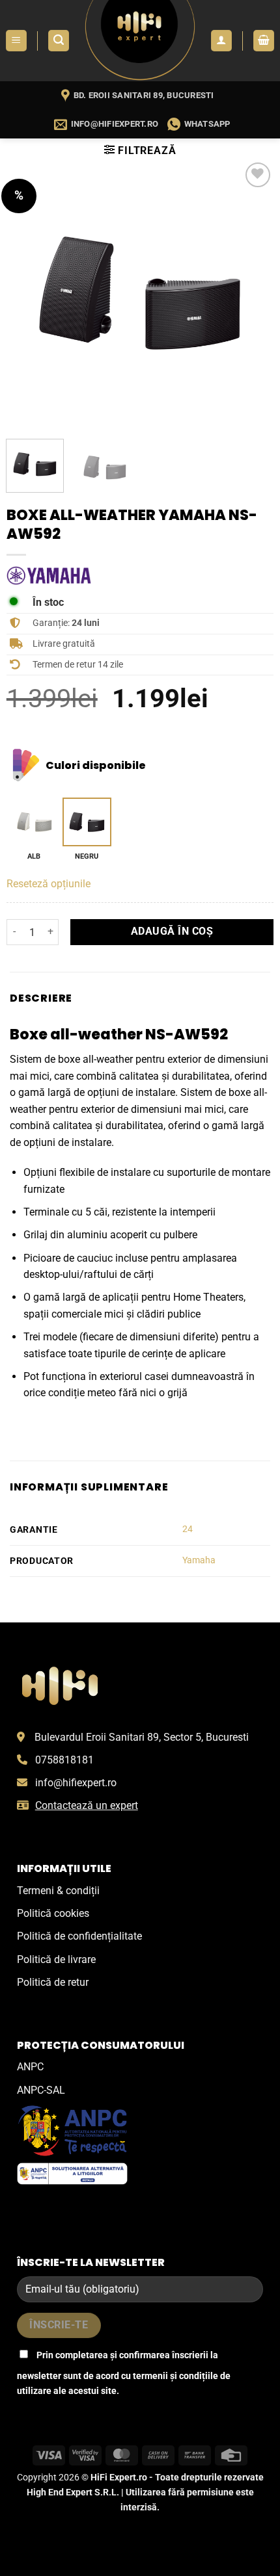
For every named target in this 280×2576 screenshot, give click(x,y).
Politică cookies (53, 1913)
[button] (16, 41)
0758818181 (64, 1760)
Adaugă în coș (172, 931)
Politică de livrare (56, 1959)
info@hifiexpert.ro (76, 1783)
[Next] (252, 293)
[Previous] (28, 293)
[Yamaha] (49, 576)
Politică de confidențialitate (79, 1936)
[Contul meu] (221, 41)
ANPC (30, 2067)
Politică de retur (53, 1982)
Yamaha (199, 1560)
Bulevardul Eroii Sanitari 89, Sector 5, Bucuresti (142, 1737)
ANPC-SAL (41, 2090)
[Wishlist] (258, 175)
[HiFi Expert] (140, 41)
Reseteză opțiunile (49, 884)
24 (188, 1529)
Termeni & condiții (58, 1891)
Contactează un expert (87, 1805)
